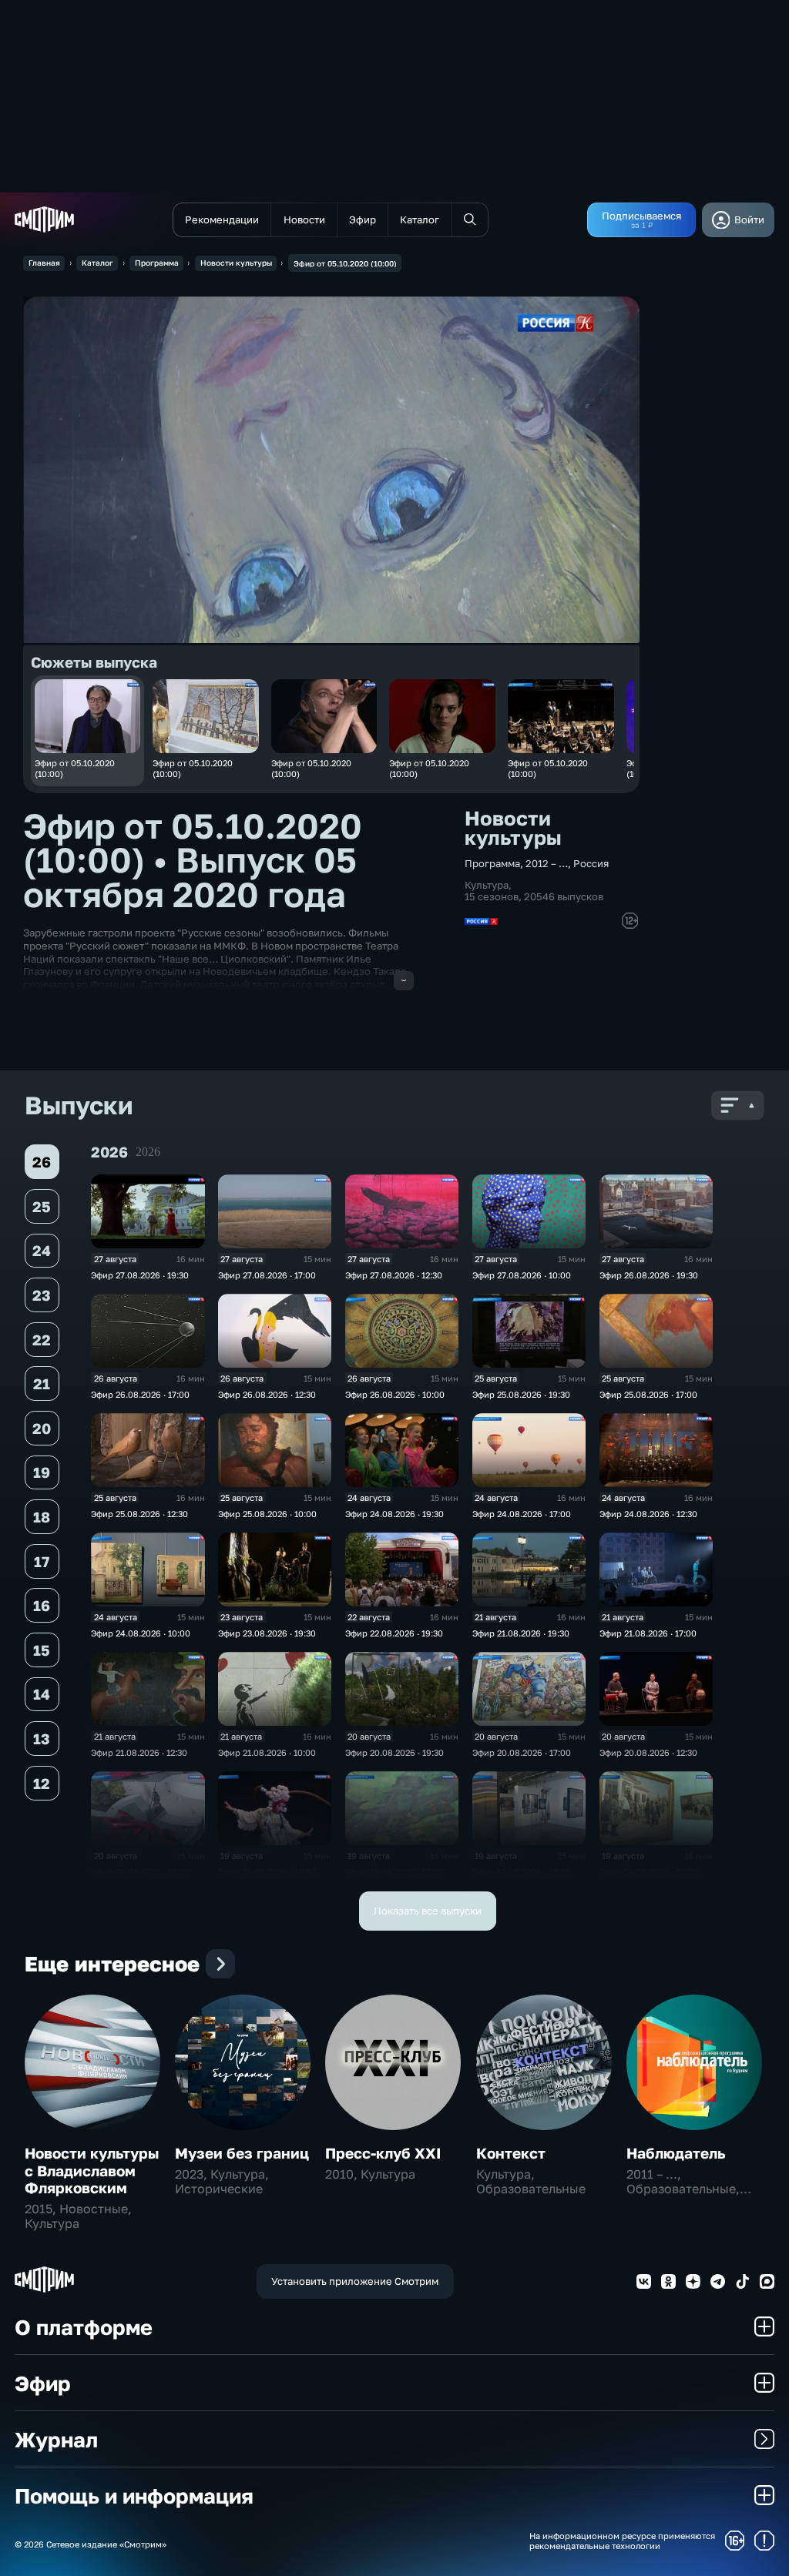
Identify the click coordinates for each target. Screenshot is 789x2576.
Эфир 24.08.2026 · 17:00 (522, 1514)
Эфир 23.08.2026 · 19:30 (267, 1633)
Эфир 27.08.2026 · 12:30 (394, 1275)
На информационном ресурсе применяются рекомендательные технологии (622, 2541)
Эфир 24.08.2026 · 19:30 (394, 1514)
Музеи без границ (242, 2153)
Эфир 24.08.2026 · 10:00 (141, 1633)
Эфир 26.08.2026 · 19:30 (649, 1275)
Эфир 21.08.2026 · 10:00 (267, 1752)
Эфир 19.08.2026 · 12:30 (521, 1872)
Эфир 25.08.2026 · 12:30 (139, 1514)
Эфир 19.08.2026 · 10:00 (649, 1872)
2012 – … (547, 863)
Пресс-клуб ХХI (383, 2153)
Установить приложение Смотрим (355, 2281)
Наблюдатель (676, 2153)
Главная (44, 263)
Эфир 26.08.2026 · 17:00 (140, 1394)
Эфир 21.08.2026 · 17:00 (648, 1633)
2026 (148, 1152)
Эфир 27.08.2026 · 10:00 (522, 1275)
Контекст (511, 2153)
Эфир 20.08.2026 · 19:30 (394, 1752)
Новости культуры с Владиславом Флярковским (92, 2170)
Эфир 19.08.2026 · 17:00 (394, 1872)
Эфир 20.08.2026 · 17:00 (522, 1752)
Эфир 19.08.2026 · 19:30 (267, 1872)
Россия (591, 863)
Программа (157, 263)
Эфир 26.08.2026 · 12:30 (267, 1394)
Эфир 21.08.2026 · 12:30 (139, 1752)
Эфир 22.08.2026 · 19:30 (394, 1633)
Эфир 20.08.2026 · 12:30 (648, 1752)
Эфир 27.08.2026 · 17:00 (267, 1275)
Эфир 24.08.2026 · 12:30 (648, 1514)
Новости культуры (236, 263)
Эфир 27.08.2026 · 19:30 (140, 1275)
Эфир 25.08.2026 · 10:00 (267, 1514)
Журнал (56, 2439)
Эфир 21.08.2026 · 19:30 (521, 1633)
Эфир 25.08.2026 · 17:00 (648, 1394)
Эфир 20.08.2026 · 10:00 (141, 1872)
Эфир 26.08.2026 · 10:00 (395, 1394)
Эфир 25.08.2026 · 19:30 (521, 1394)
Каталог (97, 263)
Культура (487, 885)
